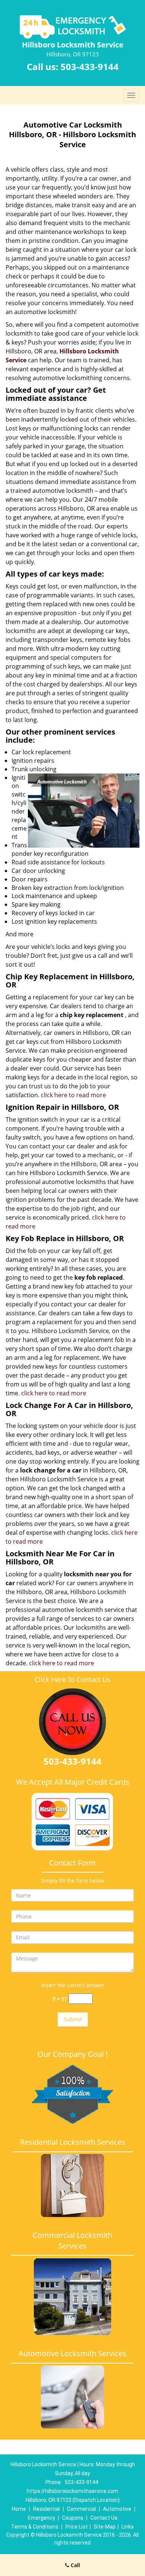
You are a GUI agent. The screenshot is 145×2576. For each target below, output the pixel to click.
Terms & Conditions (35, 2527)
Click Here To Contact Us (72, 1679)
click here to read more (73, 1095)
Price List (77, 2527)
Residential (46, 2509)
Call (75, 2565)
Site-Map (105, 2527)
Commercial (81, 2509)
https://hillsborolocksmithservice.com (72, 2491)
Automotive (117, 2509)
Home (19, 2509)
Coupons (73, 2518)
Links (128, 2527)
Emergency (41, 2518)
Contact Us (104, 2518)
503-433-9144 (90, 67)
